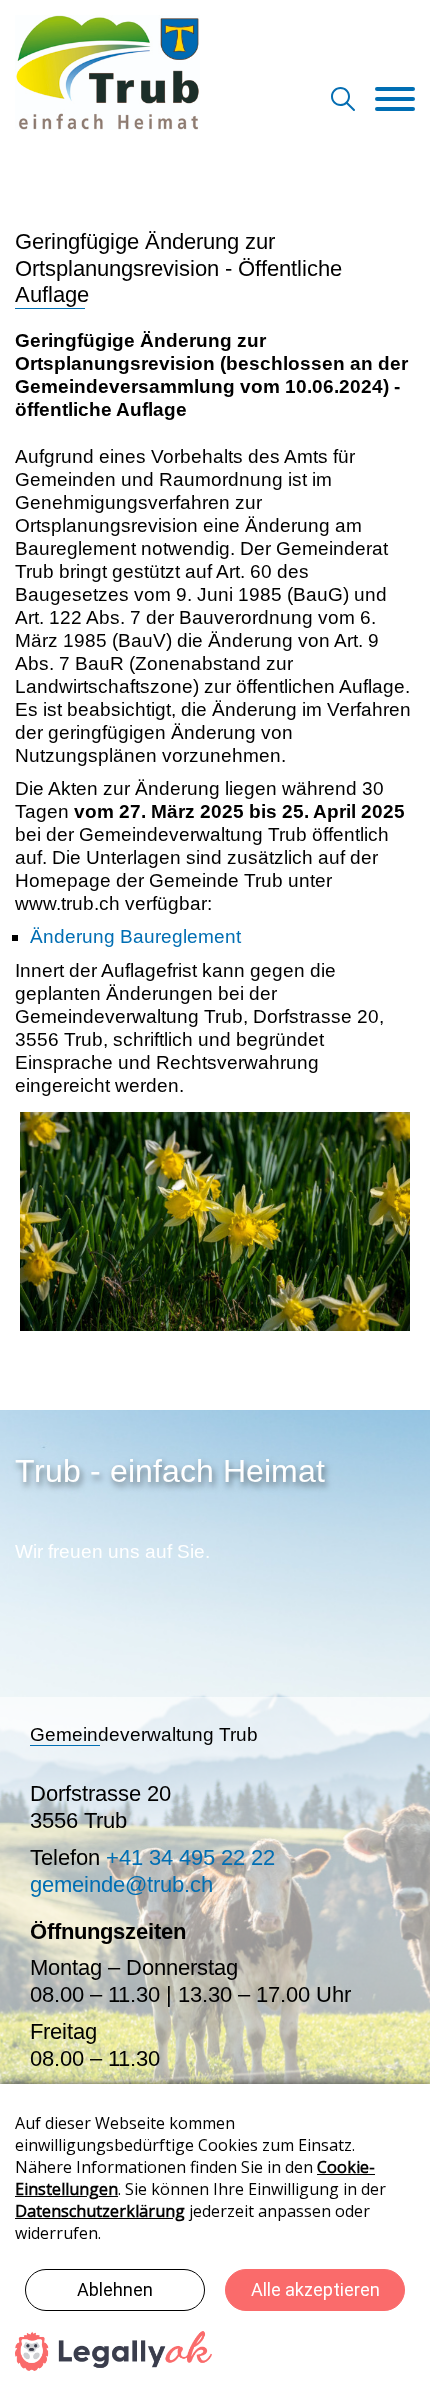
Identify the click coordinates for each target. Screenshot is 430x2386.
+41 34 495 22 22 (190, 1857)
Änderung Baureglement (135, 936)
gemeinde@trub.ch (121, 1884)
